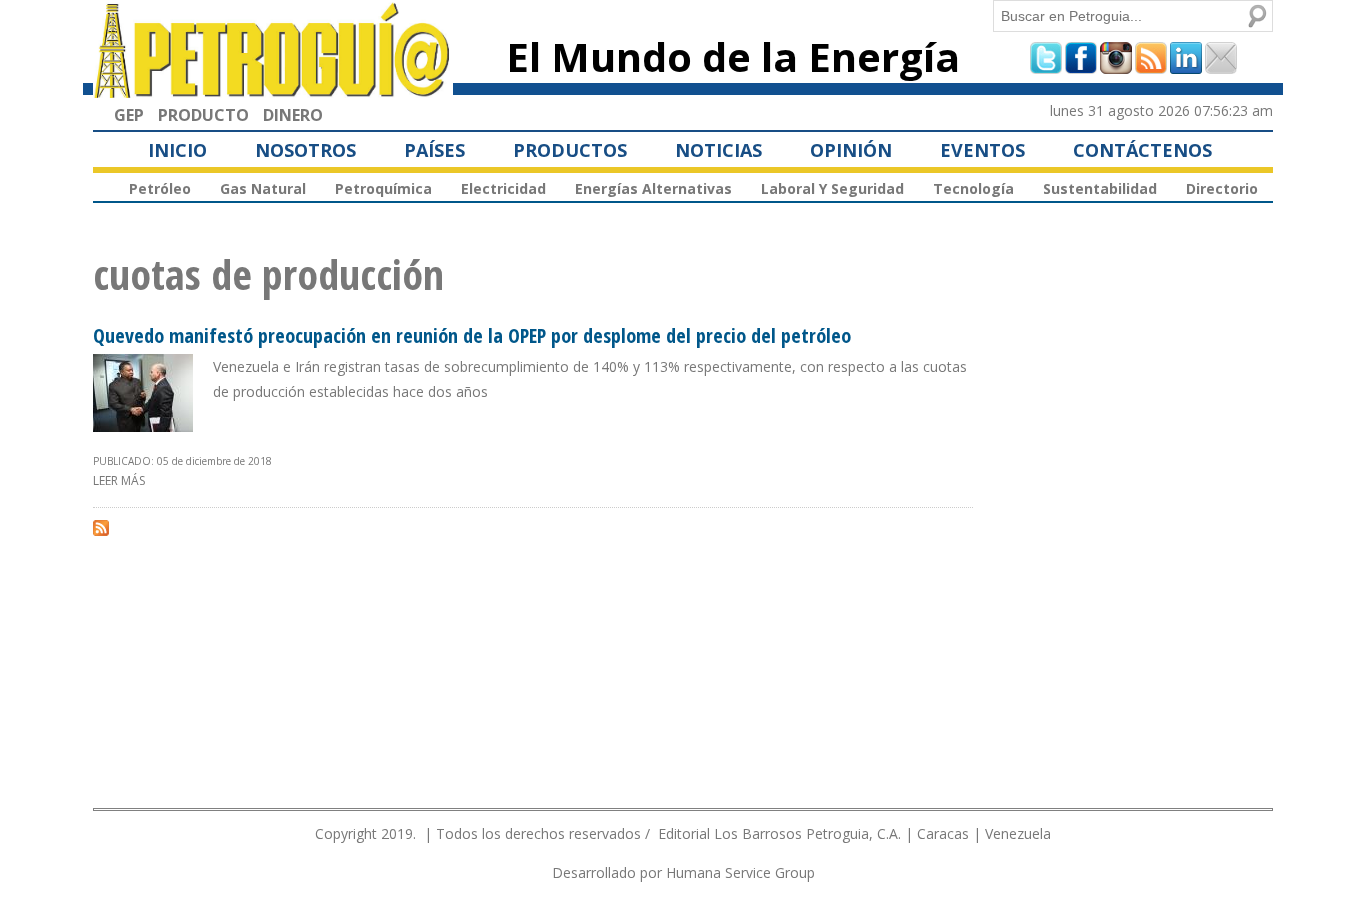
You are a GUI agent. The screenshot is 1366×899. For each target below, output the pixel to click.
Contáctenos (1142, 150)
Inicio (177, 150)
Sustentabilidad (1100, 188)
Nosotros (305, 150)
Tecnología (973, 188)
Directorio (1222, 188)
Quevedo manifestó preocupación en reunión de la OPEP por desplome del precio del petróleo (472, 335)
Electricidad (503, 188)
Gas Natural (263, 188)
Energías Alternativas (653, 188)
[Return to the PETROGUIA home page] (273, 89)
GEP (129, 115)
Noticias (718, 150)
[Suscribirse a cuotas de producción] (101, 527)
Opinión (851, 150)
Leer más (119, 480)
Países (434, 150)
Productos (570, 150)
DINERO (293, 115)
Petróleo (160, 188)
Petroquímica (383, 188)
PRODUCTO (203, 115)
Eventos (982, 150)
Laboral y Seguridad (832, 188)
